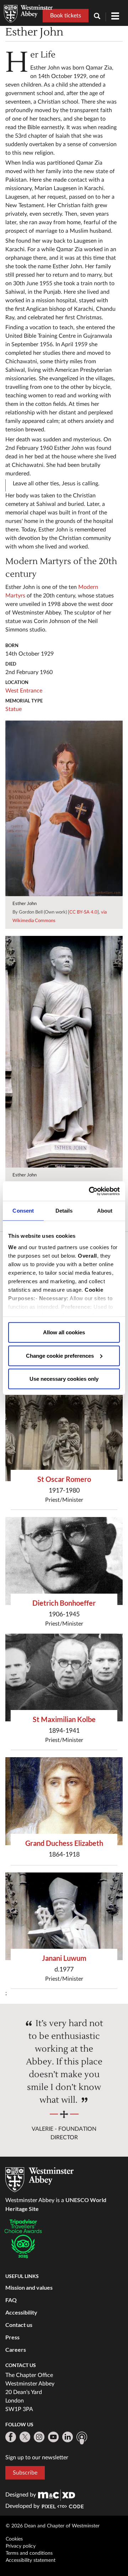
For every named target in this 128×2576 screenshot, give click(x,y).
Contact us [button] (19, 2325)
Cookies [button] (14, 2539)
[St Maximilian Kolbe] (64, 1678)
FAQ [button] (11, 2300)
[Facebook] (11, 2437)
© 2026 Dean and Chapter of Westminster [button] (53, 2526)
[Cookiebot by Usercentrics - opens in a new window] (90, 1191)
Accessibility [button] (21, 2312)
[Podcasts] (82, 2438)
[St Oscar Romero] (64, 1438)
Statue (14, 709)
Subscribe (25, 2473)
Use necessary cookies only (64, 1379)
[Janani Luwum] (64, 1916)
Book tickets (66, 16)
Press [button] (12, 2337)
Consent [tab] (23, 1211)
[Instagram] (39, 2437)
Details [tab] (64, 1211)
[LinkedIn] (68, 2437)
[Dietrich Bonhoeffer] (64, 1561)
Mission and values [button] (29, 2287)
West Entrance (24, 691)
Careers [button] (16, 2349)
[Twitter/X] (25, 2437)
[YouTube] (53, 2437)
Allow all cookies (64, 1332)
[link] (57, 2495)
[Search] (100, 17)
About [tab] (105, 1211)
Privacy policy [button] (21, 2546)
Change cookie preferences (60, 1355)
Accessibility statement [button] (31, 2560)
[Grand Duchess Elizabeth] (64, 1801)
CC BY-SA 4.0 (83, 912)
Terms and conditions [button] (29, 2553)
